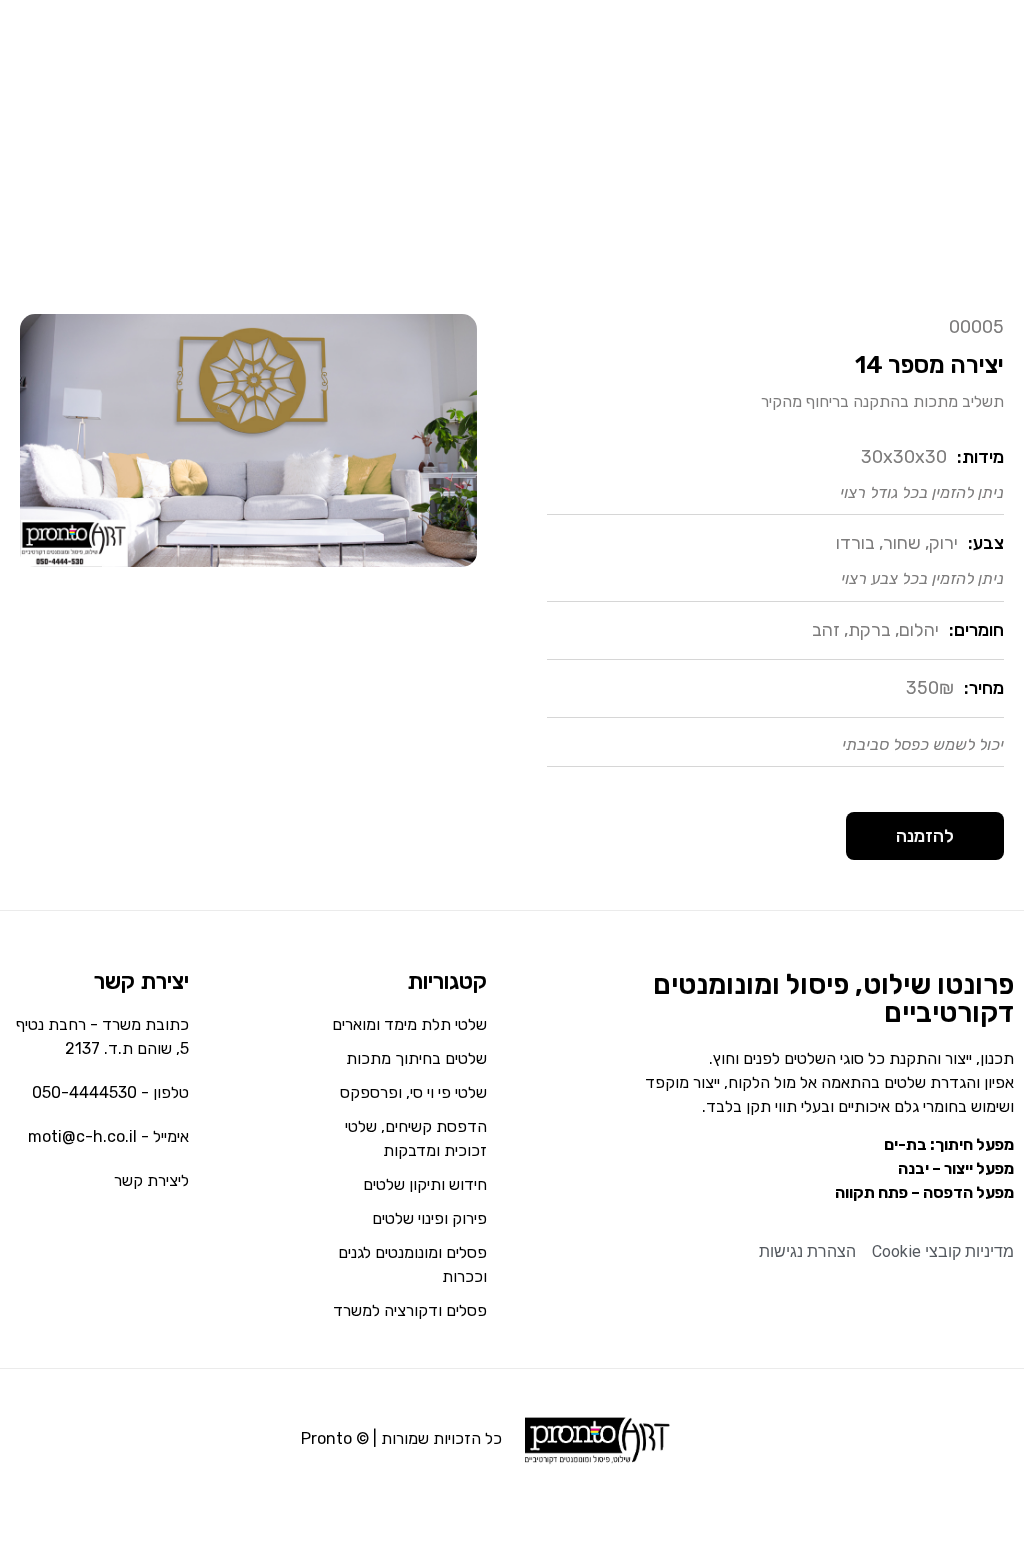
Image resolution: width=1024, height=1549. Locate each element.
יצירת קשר (141, 981)
